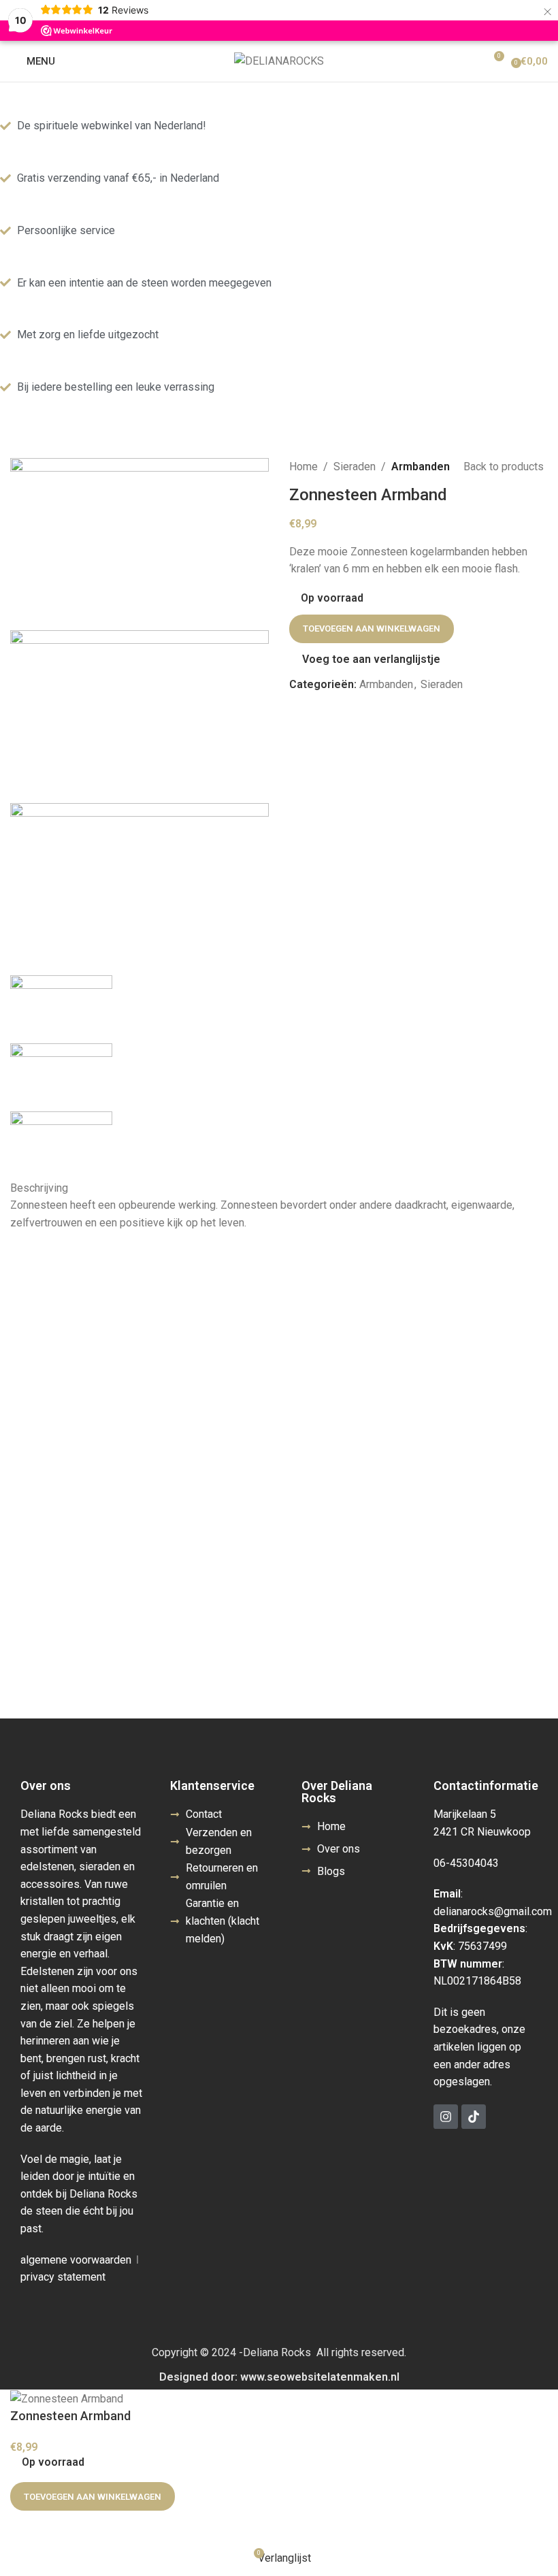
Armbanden (421, 467)
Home (303, 467)
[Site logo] (279, 60)
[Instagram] (446, 2117)
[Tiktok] (474, 2117)
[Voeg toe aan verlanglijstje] (27, 2528)
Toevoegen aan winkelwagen (372, 629)
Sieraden (355, 467)
